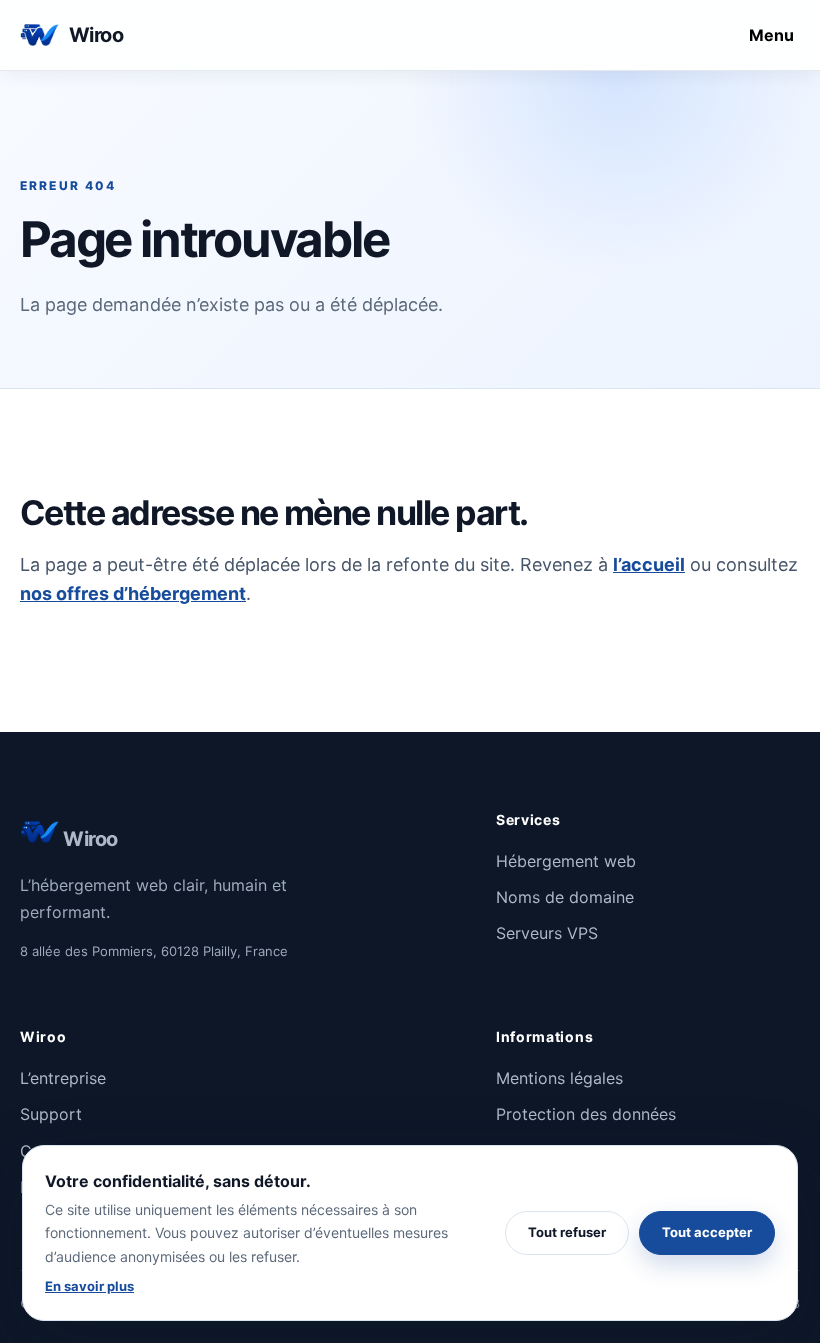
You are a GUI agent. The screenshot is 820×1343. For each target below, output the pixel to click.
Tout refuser (567, 1232)
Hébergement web (566, 861)
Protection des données (586, 1114)
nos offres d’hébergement (133, 593)
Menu (771, 35)
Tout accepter (707, 1232)
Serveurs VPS (547, 933)
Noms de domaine (565, 897)
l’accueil (649, 564)
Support (51, 1114)
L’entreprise (63, 1078)
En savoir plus (89, 1286)
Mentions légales (559, 1078)
